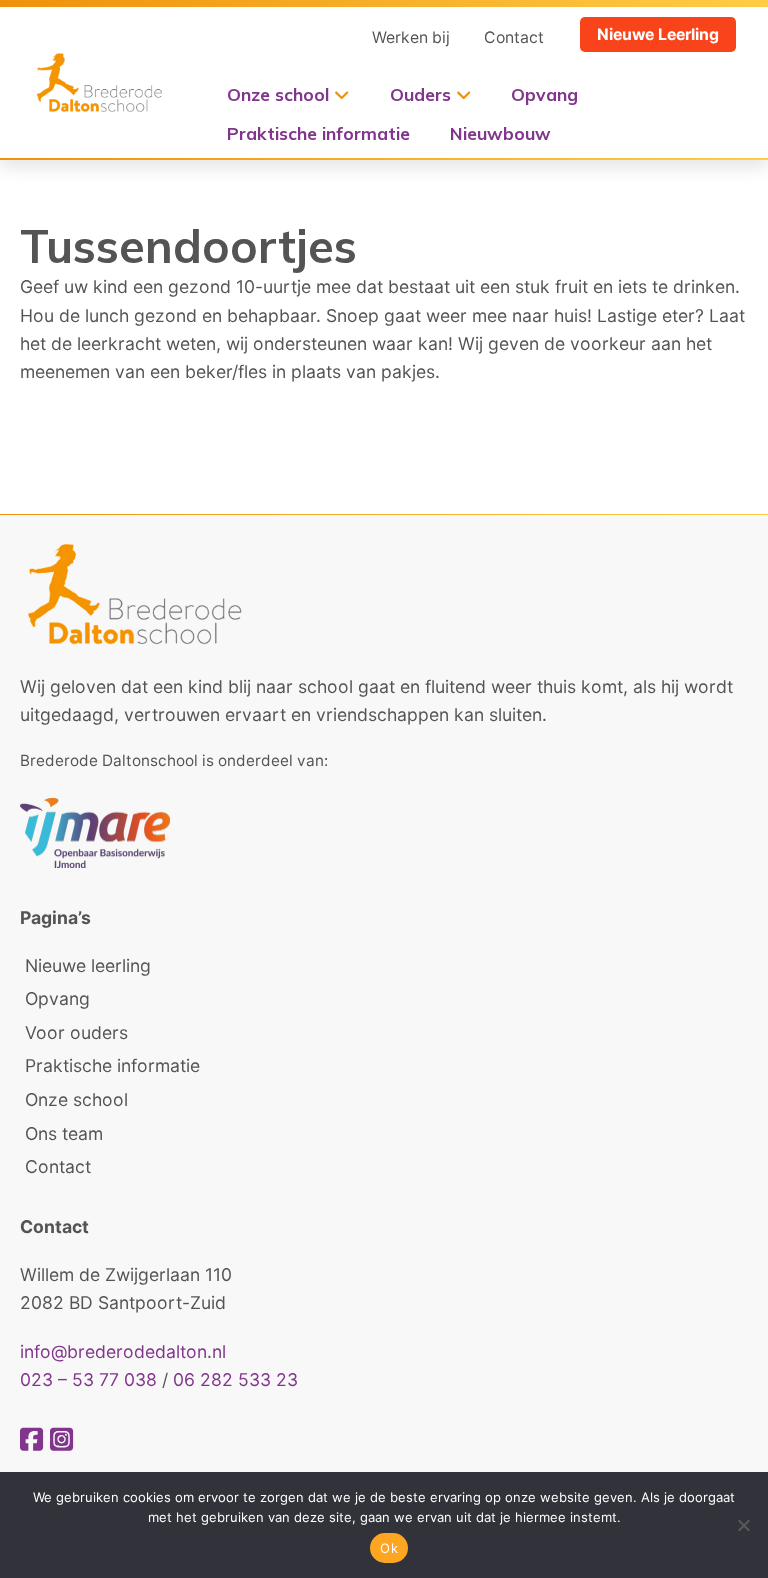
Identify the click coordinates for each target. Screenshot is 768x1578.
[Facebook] (35, 1439)
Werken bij (411, 37)
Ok (389, 1548)
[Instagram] (61, 1439)
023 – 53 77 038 (88, 1379)
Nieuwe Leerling (658, 34)
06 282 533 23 (235, 1379)
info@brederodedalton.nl (123, 1351)
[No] (743, 1525)
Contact (514, 37)
